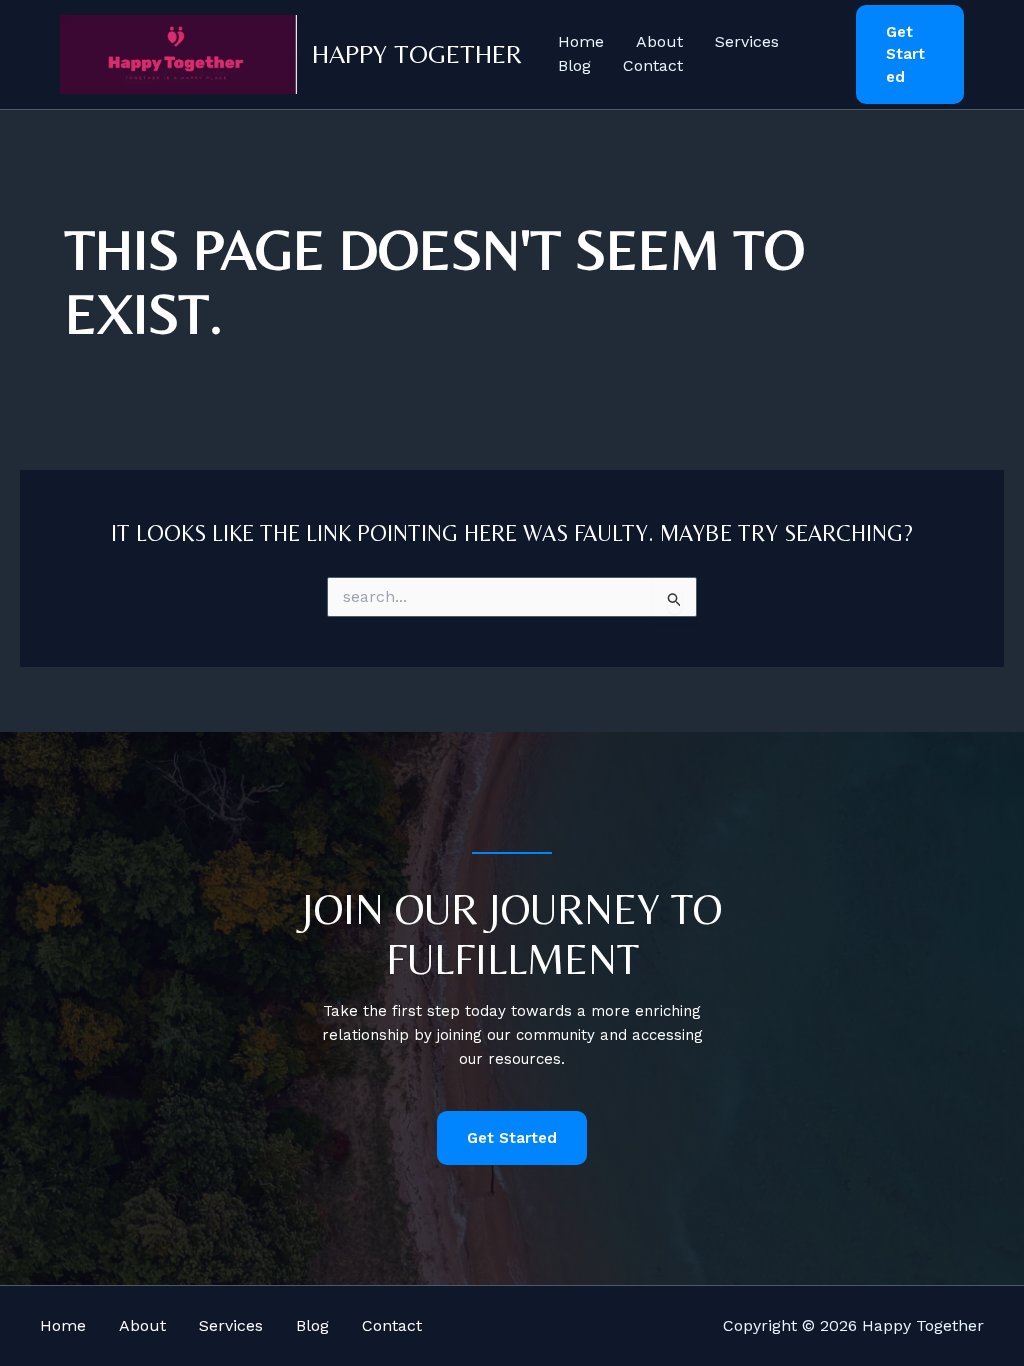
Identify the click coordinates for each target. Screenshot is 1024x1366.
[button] (910, 55)
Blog (574, 65)
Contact (653, 65)
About (659, 41)
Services (747, 41)
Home (581, 41)
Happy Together (417, 54)
